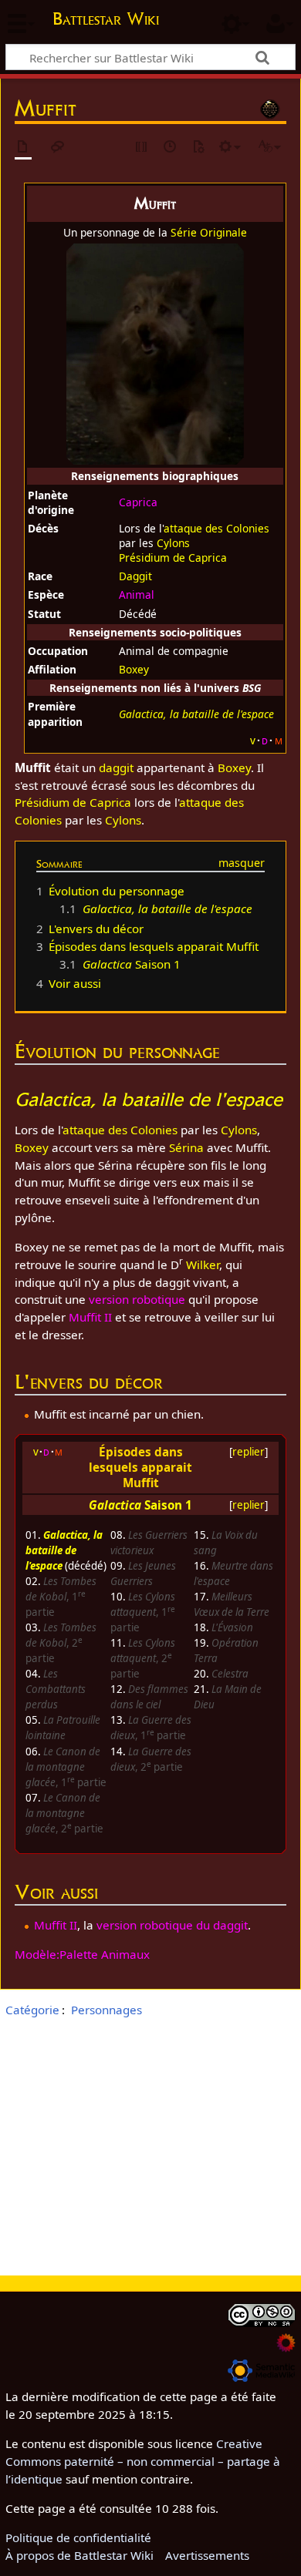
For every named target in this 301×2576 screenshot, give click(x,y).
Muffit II (90, 1317)
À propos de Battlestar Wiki (79, 2555)
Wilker (203, 1264)
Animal (137, 594)
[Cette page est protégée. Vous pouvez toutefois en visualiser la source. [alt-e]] (142, 148)
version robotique (137, 1299)
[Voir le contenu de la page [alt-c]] (23, 148)
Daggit (135, 576)
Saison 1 (168, 1505)
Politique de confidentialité (78, 2537)
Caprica (138, 502)
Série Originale (209, 232)
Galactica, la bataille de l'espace (64, 1550)
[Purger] (198, 148)
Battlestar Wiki (106, 20)
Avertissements (207, 2555)
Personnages (107, 2010)
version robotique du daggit (172, 1925)
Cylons (173, 543)
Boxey (134, 669)
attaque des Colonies (216, 528)
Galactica (115, 1505)
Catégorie (32, 2010)
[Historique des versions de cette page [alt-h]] (171, 148)
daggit (116, 767)
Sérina (186, 1147)
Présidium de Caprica (173, 558)
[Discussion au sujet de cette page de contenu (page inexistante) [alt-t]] (58, 148)
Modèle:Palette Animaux (82, 1954)
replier (249, 1452)
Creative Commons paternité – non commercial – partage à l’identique (143, 2461)
